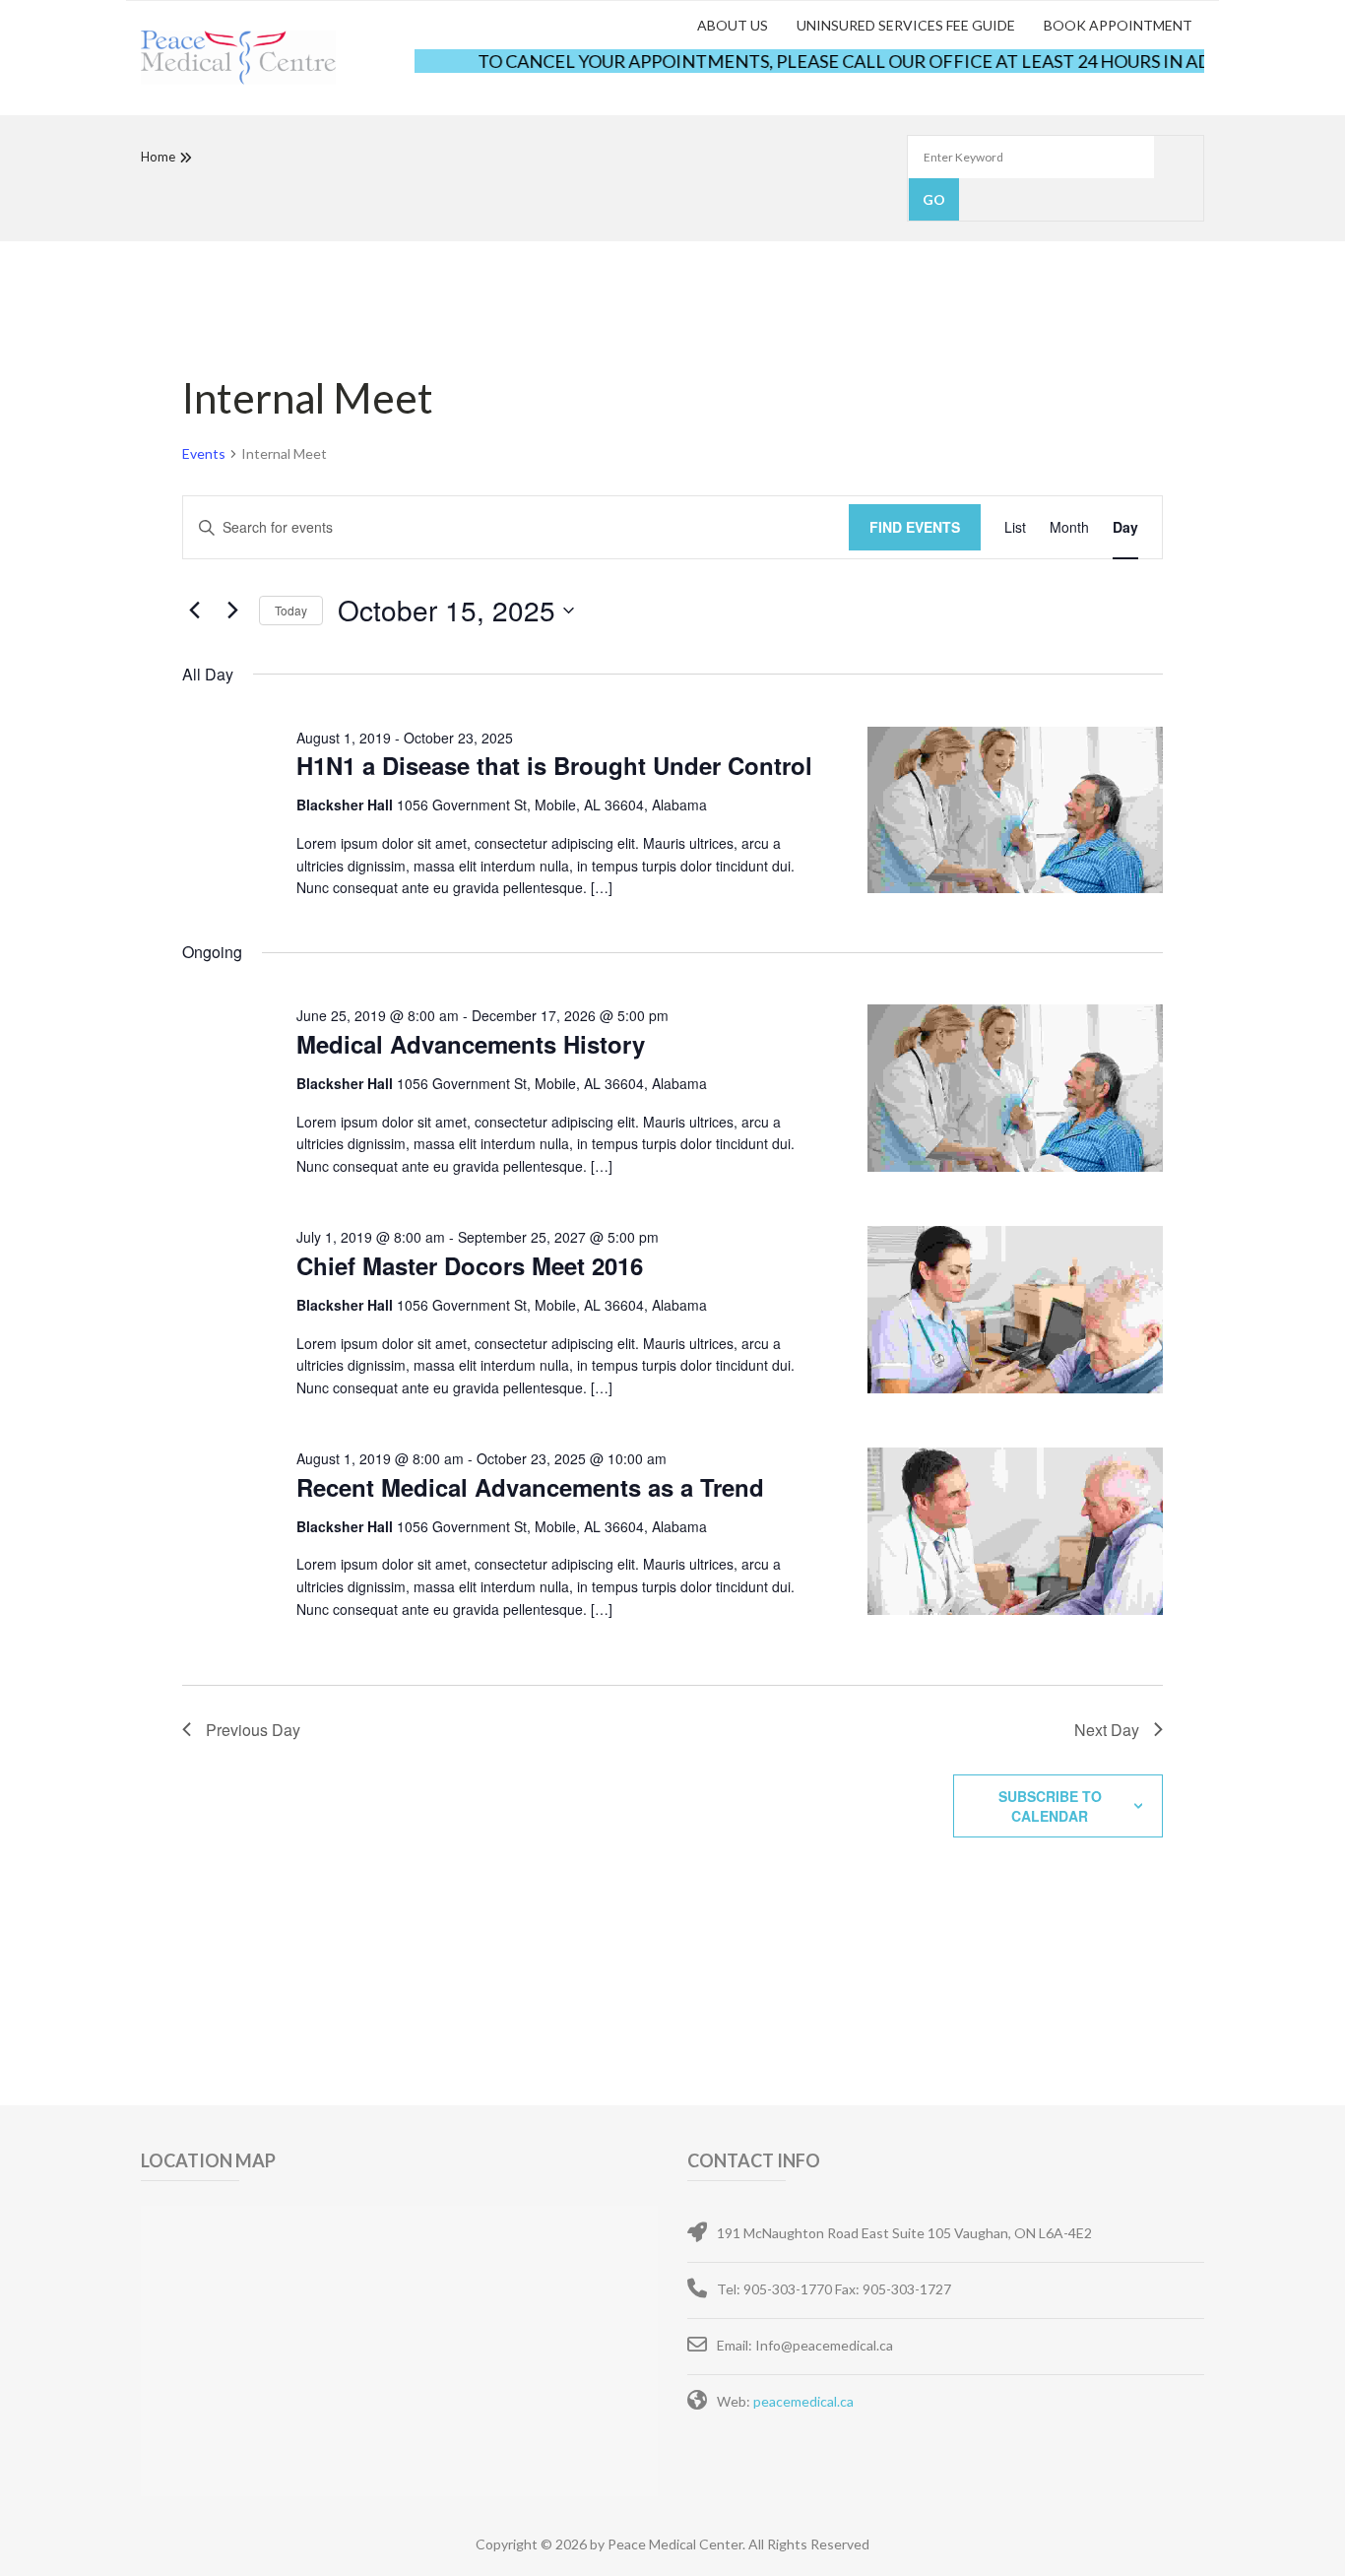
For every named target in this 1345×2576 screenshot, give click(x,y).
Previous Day (253, 1730)
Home (158, 157)
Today (291, 610)
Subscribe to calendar (1050, 1806)
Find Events (915, 527)
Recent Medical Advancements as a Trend (530, 1487)
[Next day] (232, 611)
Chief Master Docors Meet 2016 (470, 1265)
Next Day (1107, 1730)
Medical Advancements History (471, 1044)
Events (204, 453)
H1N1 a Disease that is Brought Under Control (554, 765)
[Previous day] (194, 611)
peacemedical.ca (803, 2401)
